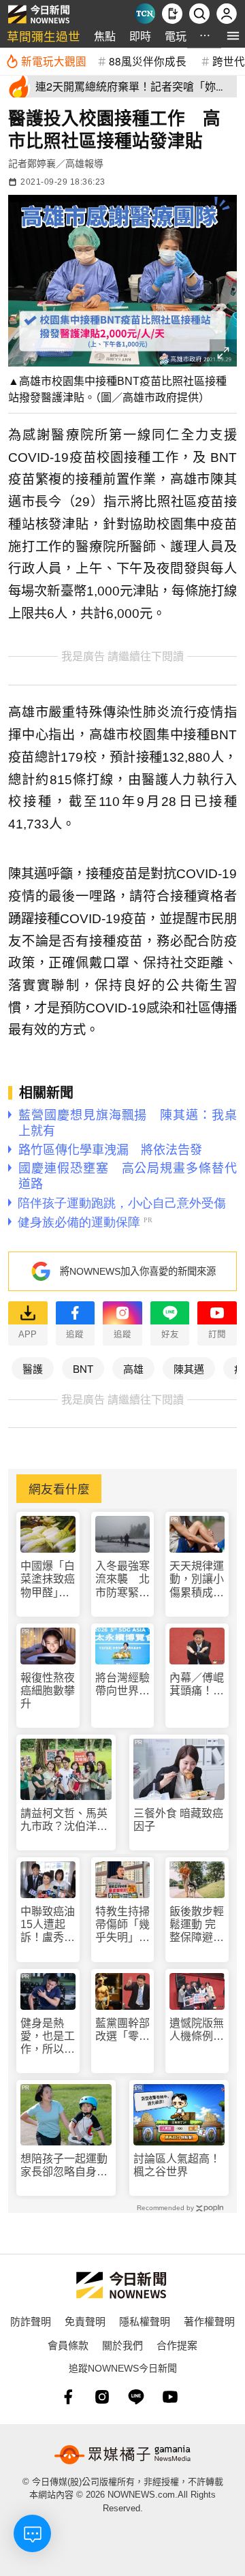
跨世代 (229, 61)
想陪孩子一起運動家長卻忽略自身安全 (64, 2166)
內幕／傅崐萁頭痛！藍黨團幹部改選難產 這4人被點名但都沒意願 (197, 1685)
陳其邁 (189, 1368)
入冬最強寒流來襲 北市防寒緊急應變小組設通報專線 (122, 1580)
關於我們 (122, 2345)
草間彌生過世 (44, 36)
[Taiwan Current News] (145, 14)
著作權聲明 (209, 2321)
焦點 (105, 36)
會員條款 (68, 2345)
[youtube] (170, 2397)
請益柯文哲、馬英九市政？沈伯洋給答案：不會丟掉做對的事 (64, 1820)
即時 (140, 36)
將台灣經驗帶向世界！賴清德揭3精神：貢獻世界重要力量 (122, 1685)
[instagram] (102, 2397)
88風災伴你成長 (148, 61)
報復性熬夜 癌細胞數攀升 (48, 1691)
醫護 (33, 1368)
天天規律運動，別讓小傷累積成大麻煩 (197, 1580)
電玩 (176, 36)
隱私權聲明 (145, 2321)
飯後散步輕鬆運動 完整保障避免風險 (197, 1925)
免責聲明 (85, 2321)
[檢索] (199, 14)
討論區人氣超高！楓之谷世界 (177, 2165)
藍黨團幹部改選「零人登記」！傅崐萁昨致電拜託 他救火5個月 (122, 2030)
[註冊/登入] (227, 14)
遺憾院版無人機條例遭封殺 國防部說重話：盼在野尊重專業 (197, 2030)
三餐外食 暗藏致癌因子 (178, 1820)
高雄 (133, 1368)
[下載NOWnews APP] (172, 14)
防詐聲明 (31, 2321)
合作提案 (177, 2345)
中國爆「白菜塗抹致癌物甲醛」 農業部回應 (48, 1580)
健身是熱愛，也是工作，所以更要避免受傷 (48, 2037)
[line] (136, 2397)
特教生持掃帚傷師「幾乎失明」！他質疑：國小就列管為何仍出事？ (122, 1925)
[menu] (233, 36)
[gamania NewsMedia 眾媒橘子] (122, 2455)
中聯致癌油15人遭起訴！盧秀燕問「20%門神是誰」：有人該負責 (48, 1925)
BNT (83, 1368)
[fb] (68, 2397)
